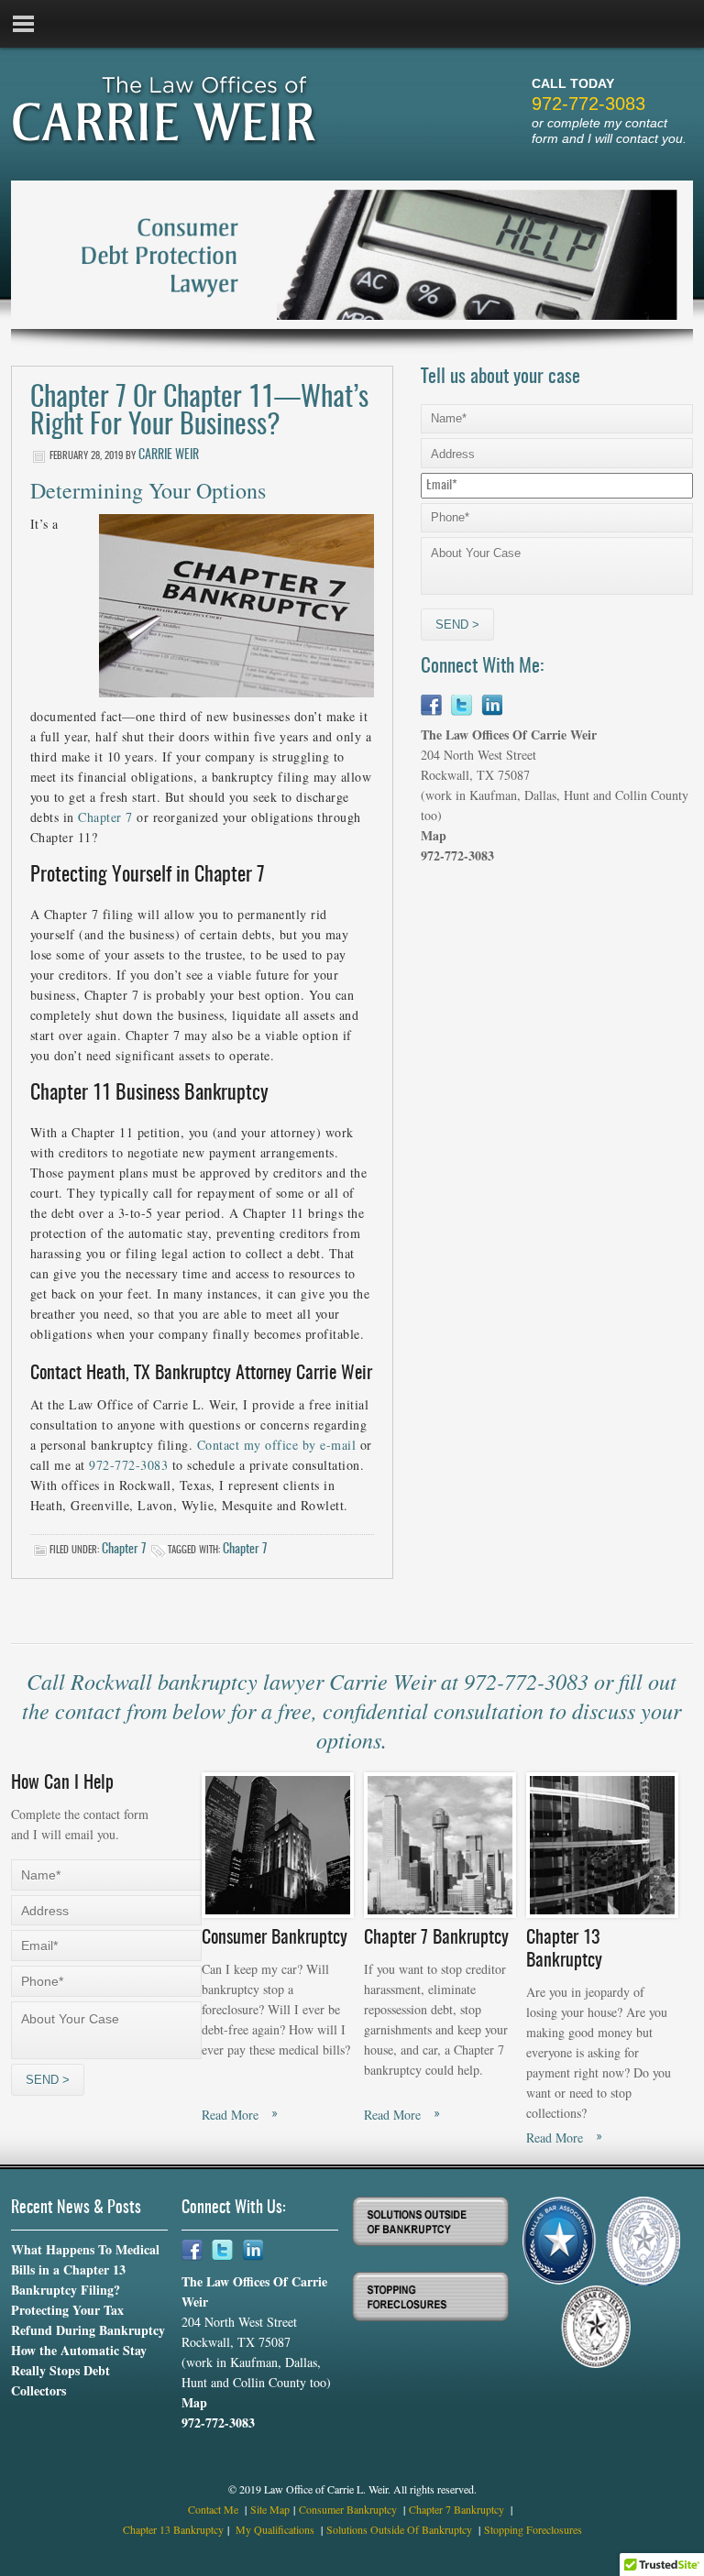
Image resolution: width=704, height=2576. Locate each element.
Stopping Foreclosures (533, 2529)
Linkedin (492, 705)
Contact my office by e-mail (277, 1445)
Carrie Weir (169, 455)
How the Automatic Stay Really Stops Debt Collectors (79, 2370)
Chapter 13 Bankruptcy (173, 2529)
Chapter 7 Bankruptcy (458, 2509)
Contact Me (214, 2509)
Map (434, 835)
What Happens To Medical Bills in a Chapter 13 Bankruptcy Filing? (85, 2269)
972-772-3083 (588, 104)
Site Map (270, 2509)
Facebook (431, 705)
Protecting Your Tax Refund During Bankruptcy (88, 2320)
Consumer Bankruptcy (349, 2509)
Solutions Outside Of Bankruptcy (401, 2529)
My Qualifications (276, 2529)
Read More (230, 2115)
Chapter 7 (105, 817)
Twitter (462, 705)
